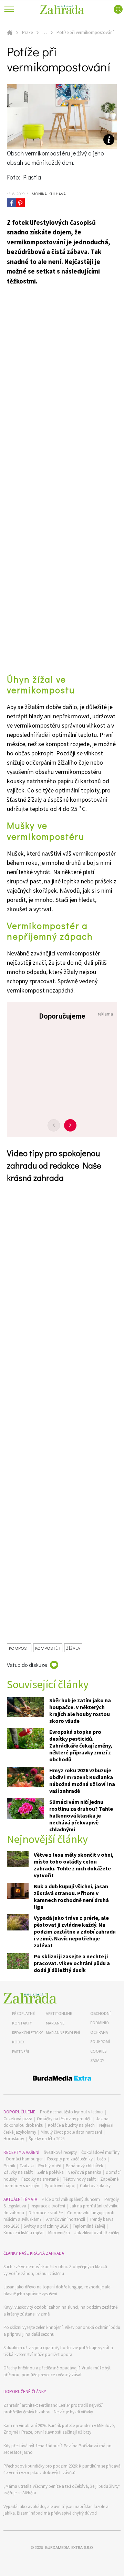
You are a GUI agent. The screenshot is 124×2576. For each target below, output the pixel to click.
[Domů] (30, 1998)
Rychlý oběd (50, 2166)
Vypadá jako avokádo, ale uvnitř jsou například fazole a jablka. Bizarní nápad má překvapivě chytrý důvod (56, 2510)
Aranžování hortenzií (66, 2219)
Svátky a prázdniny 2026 (46, 2226)
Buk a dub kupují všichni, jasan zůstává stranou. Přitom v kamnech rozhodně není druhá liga (71, 1896)
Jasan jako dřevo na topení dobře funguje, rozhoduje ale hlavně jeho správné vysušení (57, 2290)
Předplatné (23, 2013)
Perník (9, 2166)
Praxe (27, 32)
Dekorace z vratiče (46, 2213)
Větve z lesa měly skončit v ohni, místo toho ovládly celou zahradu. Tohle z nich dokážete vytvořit (74, 1865)
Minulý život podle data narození (71, 2132)
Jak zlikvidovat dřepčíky (97, 2233)
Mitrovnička (59, 2233)
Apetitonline (59, 2013)
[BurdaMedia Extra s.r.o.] (62, 2079)
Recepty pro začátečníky (70, 2159)
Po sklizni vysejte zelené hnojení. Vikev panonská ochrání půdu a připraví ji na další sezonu (62, 2331)
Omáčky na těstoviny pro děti (64, 2119)
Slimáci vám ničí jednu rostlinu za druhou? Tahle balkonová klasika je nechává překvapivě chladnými (81, 1815)
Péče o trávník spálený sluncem (71, 2199)
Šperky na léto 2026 (46, 2139)
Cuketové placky (95, 2186)
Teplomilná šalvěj (89, 2226)
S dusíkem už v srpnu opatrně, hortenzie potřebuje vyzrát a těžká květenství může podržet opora (58, 2351)
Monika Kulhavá (48, 194)
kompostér (48, 1648)
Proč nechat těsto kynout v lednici (72, 2112)
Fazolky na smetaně (40, 2179)
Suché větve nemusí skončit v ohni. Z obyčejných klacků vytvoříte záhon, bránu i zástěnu (55, 2270)
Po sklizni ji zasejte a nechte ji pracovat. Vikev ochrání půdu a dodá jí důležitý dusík (72, 1963)
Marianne (55, 2023)
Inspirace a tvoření (48, 2206)
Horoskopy (14, 2139)
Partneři (20, 2051)
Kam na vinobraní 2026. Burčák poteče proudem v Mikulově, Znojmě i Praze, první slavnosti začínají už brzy (59, 2429)
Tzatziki (27, 2166)
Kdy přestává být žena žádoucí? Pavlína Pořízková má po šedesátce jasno (58, 2449)
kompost (19, 1648)
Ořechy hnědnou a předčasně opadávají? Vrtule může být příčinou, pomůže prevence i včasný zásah (57, 2371)
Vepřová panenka (85, 2172)
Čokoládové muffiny (100, 2152)
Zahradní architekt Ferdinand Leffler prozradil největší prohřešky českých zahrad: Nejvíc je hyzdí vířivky (53, 2409)
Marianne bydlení (63, 2033)
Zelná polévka (50, 2172)
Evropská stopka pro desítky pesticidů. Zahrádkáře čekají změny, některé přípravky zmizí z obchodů (81, 1745)
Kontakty (22, 2023)
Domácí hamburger (24, 2159)
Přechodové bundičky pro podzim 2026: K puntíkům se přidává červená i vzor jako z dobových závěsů (62, 2469)
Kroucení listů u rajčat (24, 2233)
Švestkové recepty (60, 2152)
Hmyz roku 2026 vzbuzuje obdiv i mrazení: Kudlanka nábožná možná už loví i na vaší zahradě (82, 1780)
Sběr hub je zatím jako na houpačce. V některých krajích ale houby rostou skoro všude (80, 1710)
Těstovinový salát (79, 2179)
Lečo (102, 2159)
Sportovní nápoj (60, 2186)
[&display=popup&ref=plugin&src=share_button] (11, 203)
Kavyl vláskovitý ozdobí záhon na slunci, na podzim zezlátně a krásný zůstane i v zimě (60, 2311)
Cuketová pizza (18, 2119)
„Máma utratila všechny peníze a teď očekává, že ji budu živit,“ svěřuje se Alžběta (62, 2490)
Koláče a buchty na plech (71, 2125)
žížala (73, 1648)
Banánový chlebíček (84, 2166)
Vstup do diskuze (27, 1665)
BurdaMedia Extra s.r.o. (69, 2547)
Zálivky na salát (18, 2172)
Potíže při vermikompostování (85, 32)
